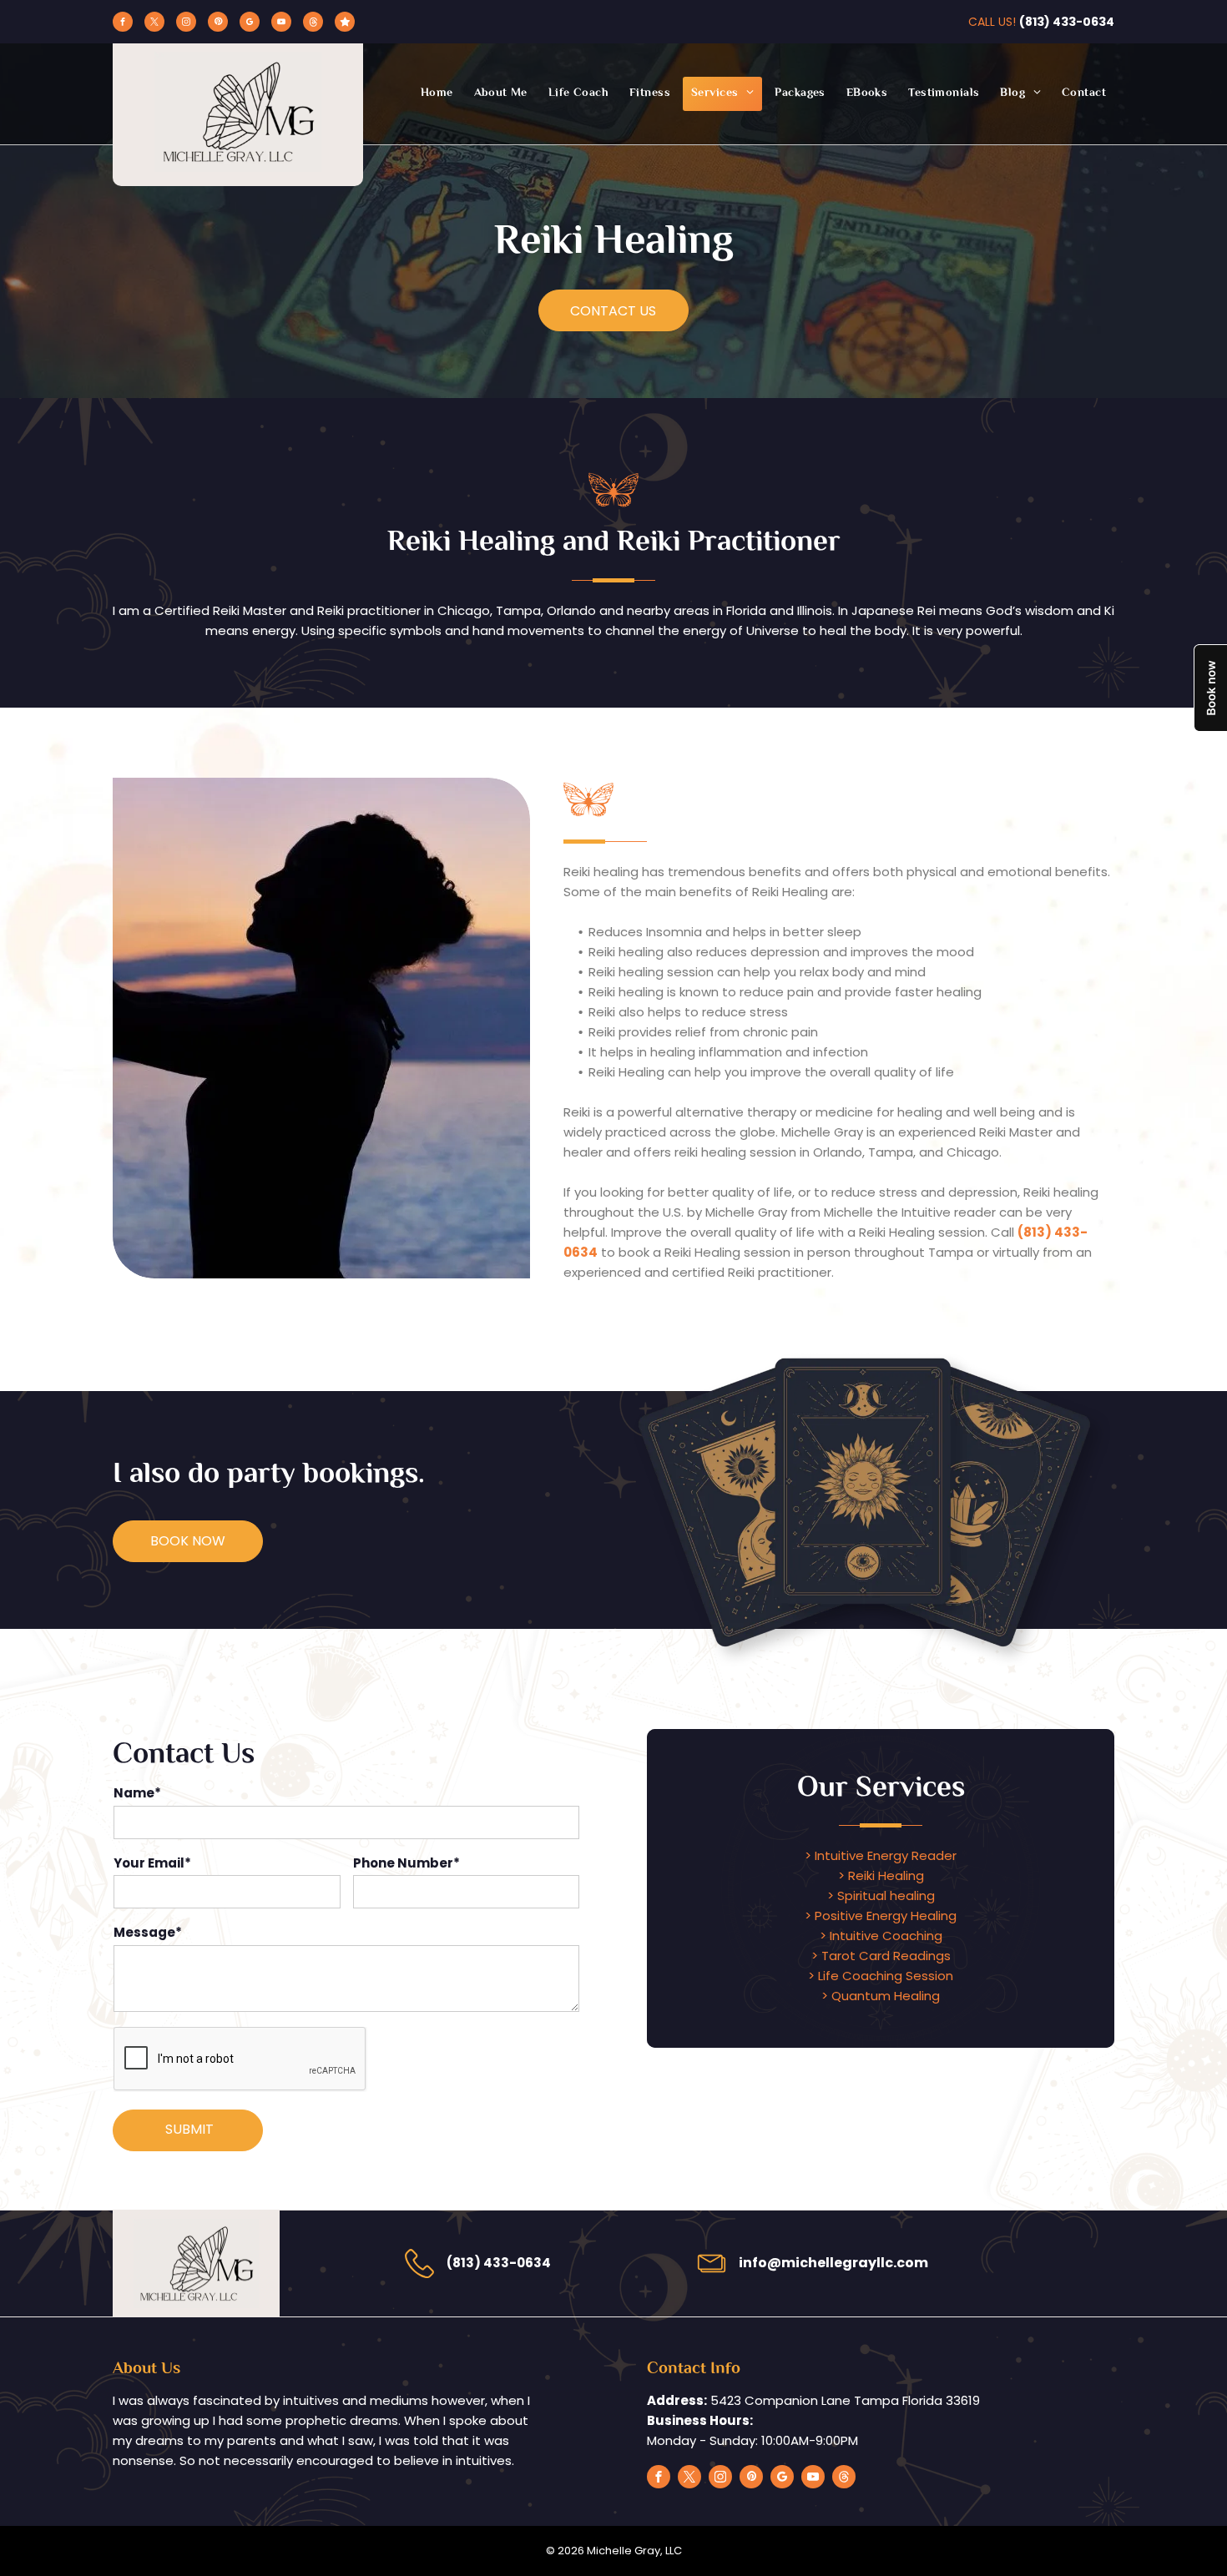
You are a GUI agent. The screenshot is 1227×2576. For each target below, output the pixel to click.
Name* (137, 1793)
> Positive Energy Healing (881, 1916)
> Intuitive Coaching (881, 1936)
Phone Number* (406, 1863)
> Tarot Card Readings (881, 1956)
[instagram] (186, 24)
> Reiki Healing (881, 1875)
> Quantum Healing (881, 1996)
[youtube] (281, 24)
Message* (148, 1932)
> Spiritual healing (881, 1895)
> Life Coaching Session (881, 1976)
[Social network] (313, 24)
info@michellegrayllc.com (833, 2263)
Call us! (992, 22)
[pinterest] (218, 24)
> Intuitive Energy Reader (881, 1855)
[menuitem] (435, 94)
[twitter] (154, 24)
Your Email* (152, 1863)
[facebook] (123, 24)
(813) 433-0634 (1067, 22)
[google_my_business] (250, 24)
